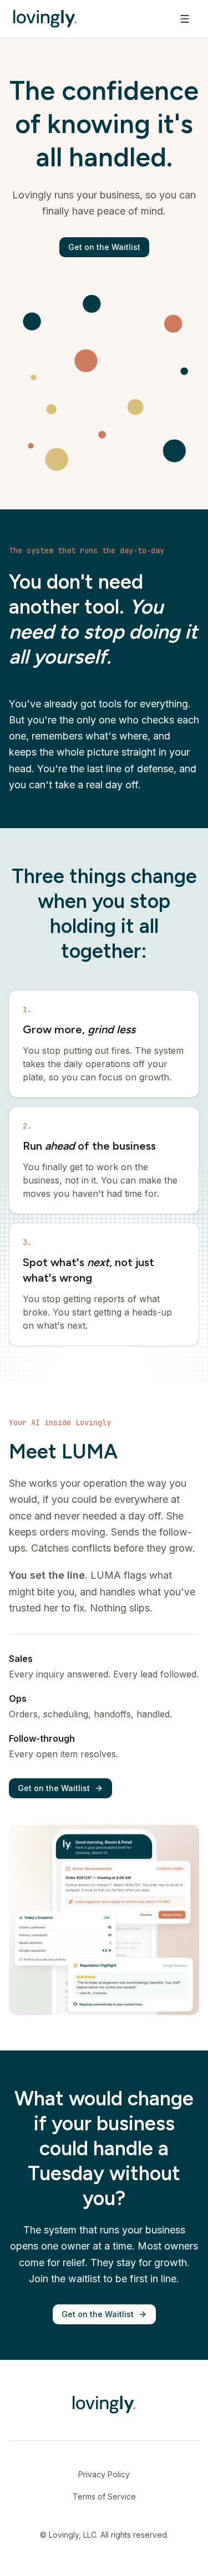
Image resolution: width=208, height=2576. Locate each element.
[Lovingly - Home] (45, 19)
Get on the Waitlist (104, 247)
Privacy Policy (104, 2474)
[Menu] (185, 19)
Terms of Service (104, 2496)
